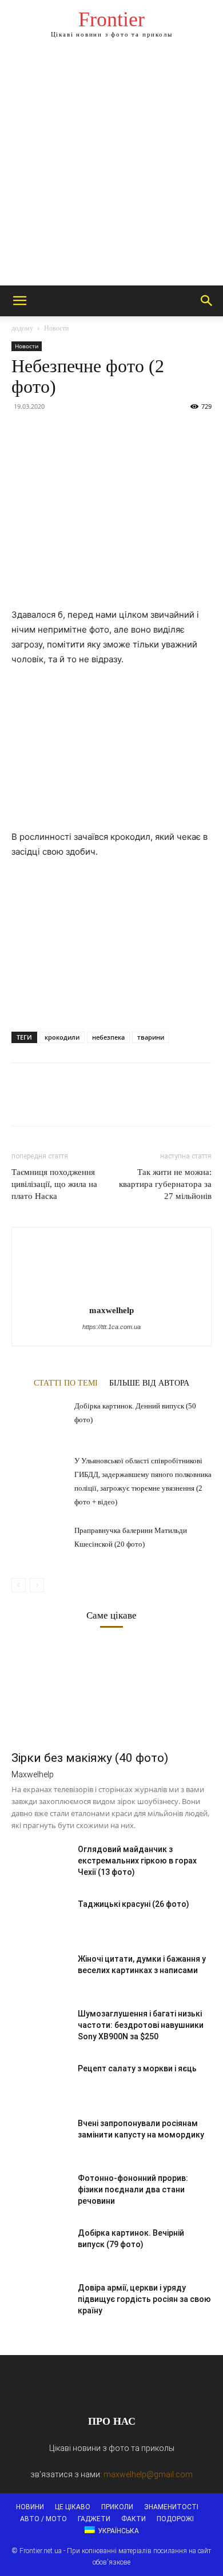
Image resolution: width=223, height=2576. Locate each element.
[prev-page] (19, 1585)
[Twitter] (49, 432)
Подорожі (175, 2519)
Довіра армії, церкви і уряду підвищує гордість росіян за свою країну (144, 2299)
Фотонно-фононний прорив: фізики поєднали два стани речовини (133, 2189)
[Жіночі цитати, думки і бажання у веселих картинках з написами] (40, 1973)
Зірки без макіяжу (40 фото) (90, 1758)
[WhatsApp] (102, 432)
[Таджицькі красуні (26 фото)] (40, 1918)
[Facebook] (23, 432)
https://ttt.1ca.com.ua (111, 1327)
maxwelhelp (111, 1310)
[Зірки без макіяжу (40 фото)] (111, 1694)
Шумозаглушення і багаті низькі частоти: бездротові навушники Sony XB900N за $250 (141, 2025)
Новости (56, 328)
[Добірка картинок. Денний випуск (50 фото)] (40, 1418)
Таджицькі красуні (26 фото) (134, 1904)
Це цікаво (73, 2507)
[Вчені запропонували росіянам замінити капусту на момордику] (40, 2138)
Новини (30, 2507)
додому (22, 328)
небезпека (108, 1037)
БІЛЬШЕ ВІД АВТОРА (149, 1383)
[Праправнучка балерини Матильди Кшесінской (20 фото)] (40, 1543)
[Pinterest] (75, 432)
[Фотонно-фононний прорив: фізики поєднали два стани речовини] (40, 2192)
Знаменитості (171, 2507)
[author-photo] (111, 1294)
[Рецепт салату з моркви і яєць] (40, 2083)
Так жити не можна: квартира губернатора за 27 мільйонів (165, 1184)
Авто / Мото (43, 2519)
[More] (129, 432)
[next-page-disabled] (37, 1585)
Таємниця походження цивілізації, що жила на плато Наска (54, 1184)
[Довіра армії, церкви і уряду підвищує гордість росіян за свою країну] (40, 2302)
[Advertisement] (111, 168)
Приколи (117, 2507)
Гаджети (94, 2519)
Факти (134, 2519)
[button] (19, 301)
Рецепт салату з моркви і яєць (137, 2068)
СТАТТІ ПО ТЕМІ (66, 1383)
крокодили (62, 1037)
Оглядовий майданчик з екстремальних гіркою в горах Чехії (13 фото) (137, 1861)
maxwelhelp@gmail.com (148, 2474)
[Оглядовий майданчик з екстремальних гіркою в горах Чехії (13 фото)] (40, 1863)
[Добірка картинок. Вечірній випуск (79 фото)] (40, 2247)
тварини (151, 1037)
